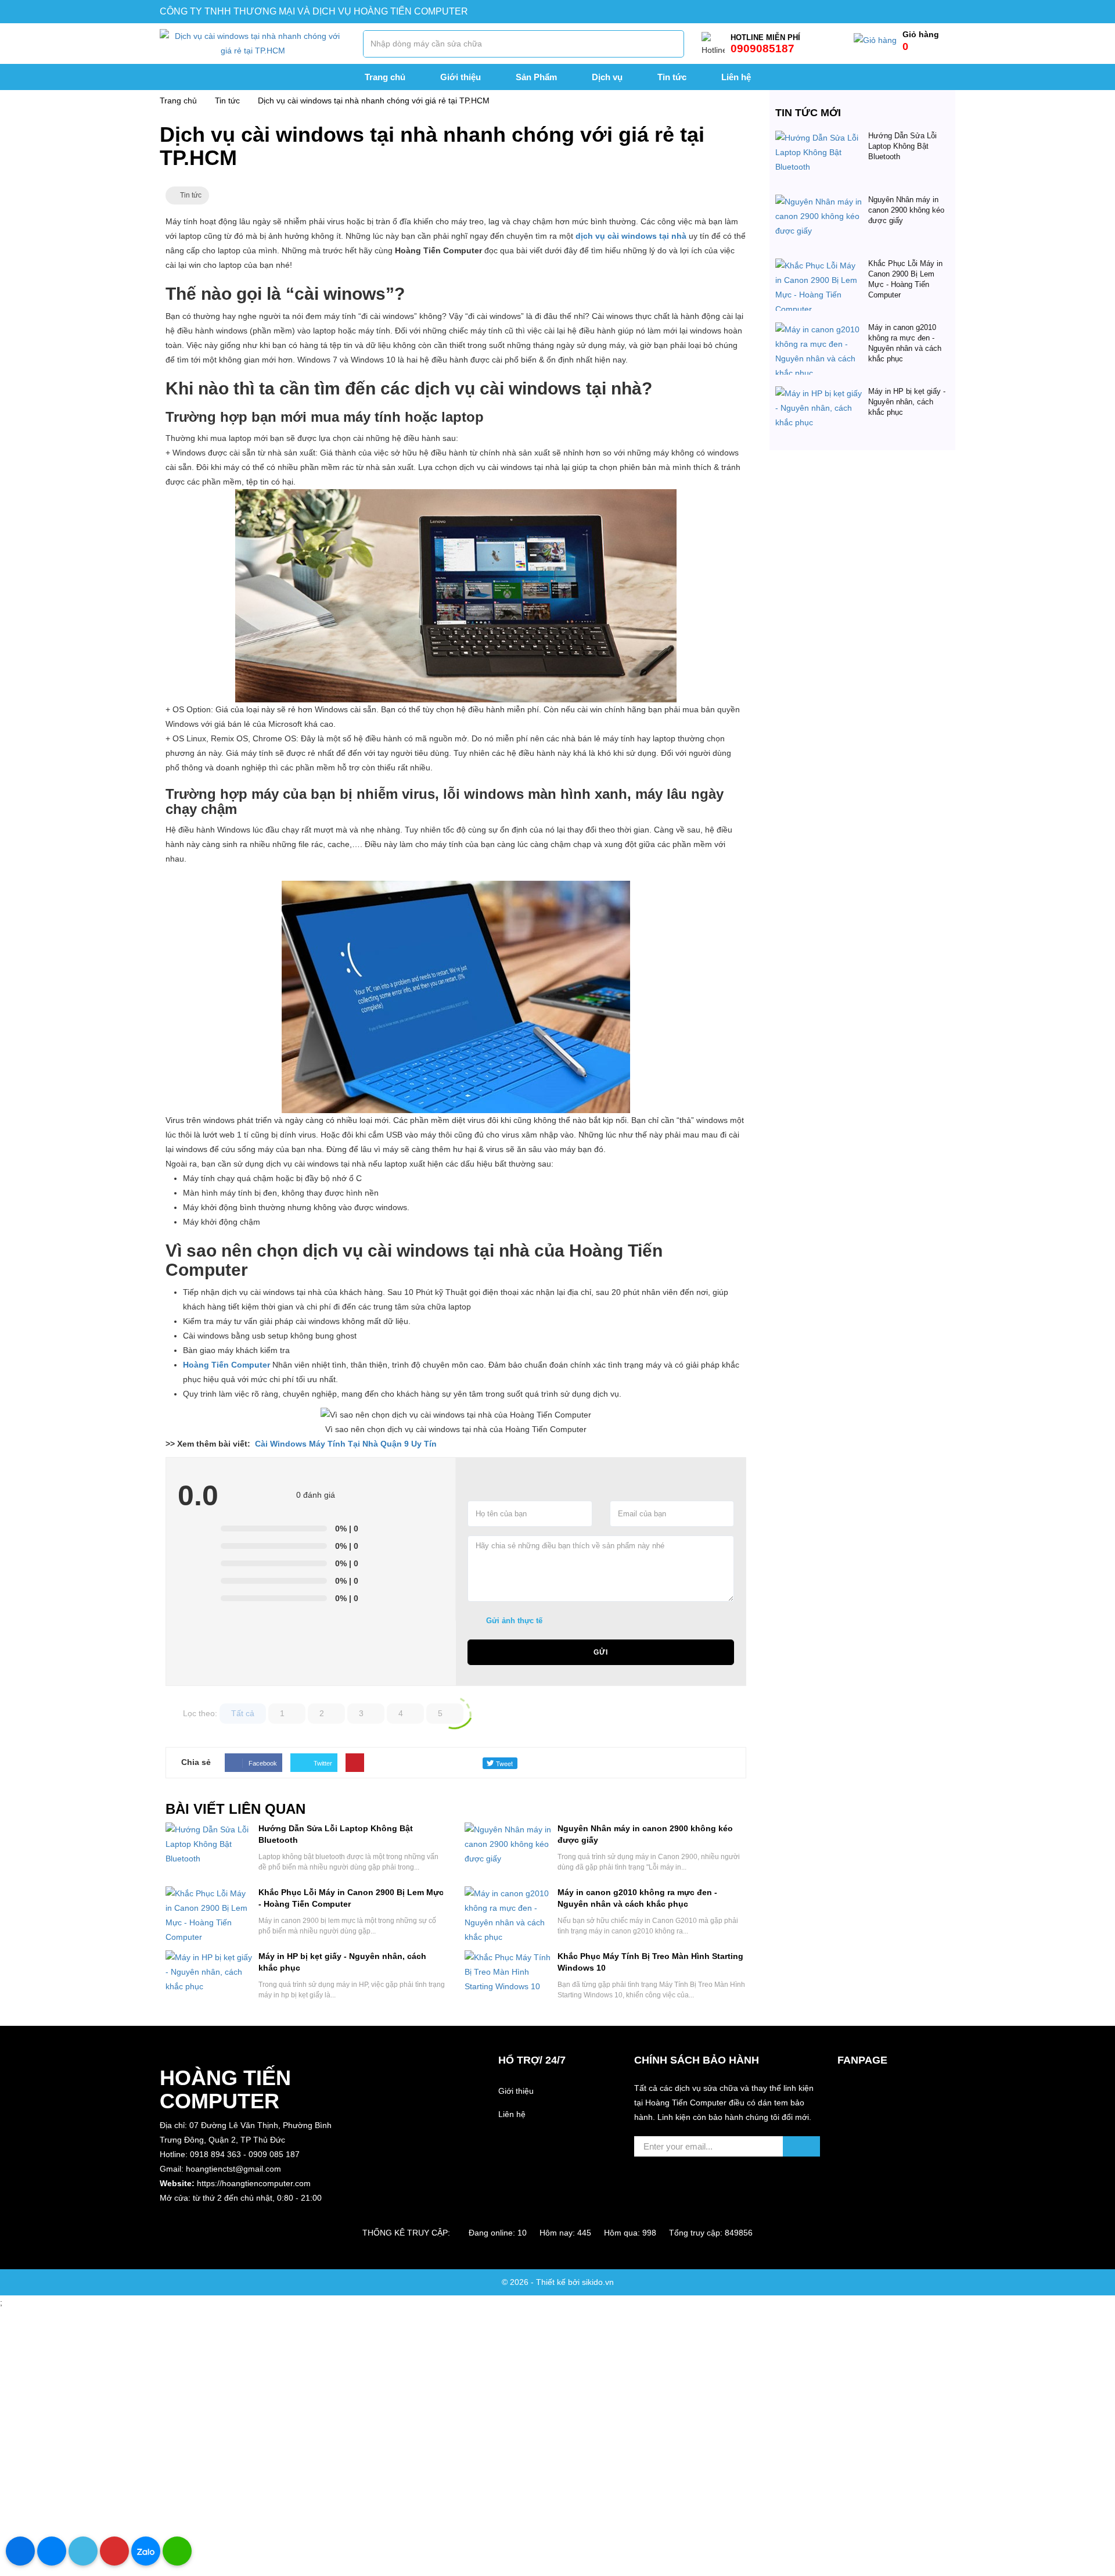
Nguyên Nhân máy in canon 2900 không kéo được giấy (906, 210)
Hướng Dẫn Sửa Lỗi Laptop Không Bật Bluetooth (902, 146)
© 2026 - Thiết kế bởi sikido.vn (558, 2282)
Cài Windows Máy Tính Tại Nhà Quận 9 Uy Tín (346, 1444)
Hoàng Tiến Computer (226, 1365)
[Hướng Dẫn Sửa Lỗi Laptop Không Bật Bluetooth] (819, 138)
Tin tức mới (808, 113)
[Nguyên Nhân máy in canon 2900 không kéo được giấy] (819, 202)
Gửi (601, 1652)
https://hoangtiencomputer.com (254, 2183)
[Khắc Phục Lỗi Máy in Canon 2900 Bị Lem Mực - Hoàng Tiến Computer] (819, 266)
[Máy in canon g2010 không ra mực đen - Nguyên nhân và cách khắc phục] (819, 329)
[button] (253, 2213)
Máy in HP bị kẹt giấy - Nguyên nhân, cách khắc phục (907, 402)
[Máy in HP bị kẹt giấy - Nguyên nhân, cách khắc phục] (819, 393)
